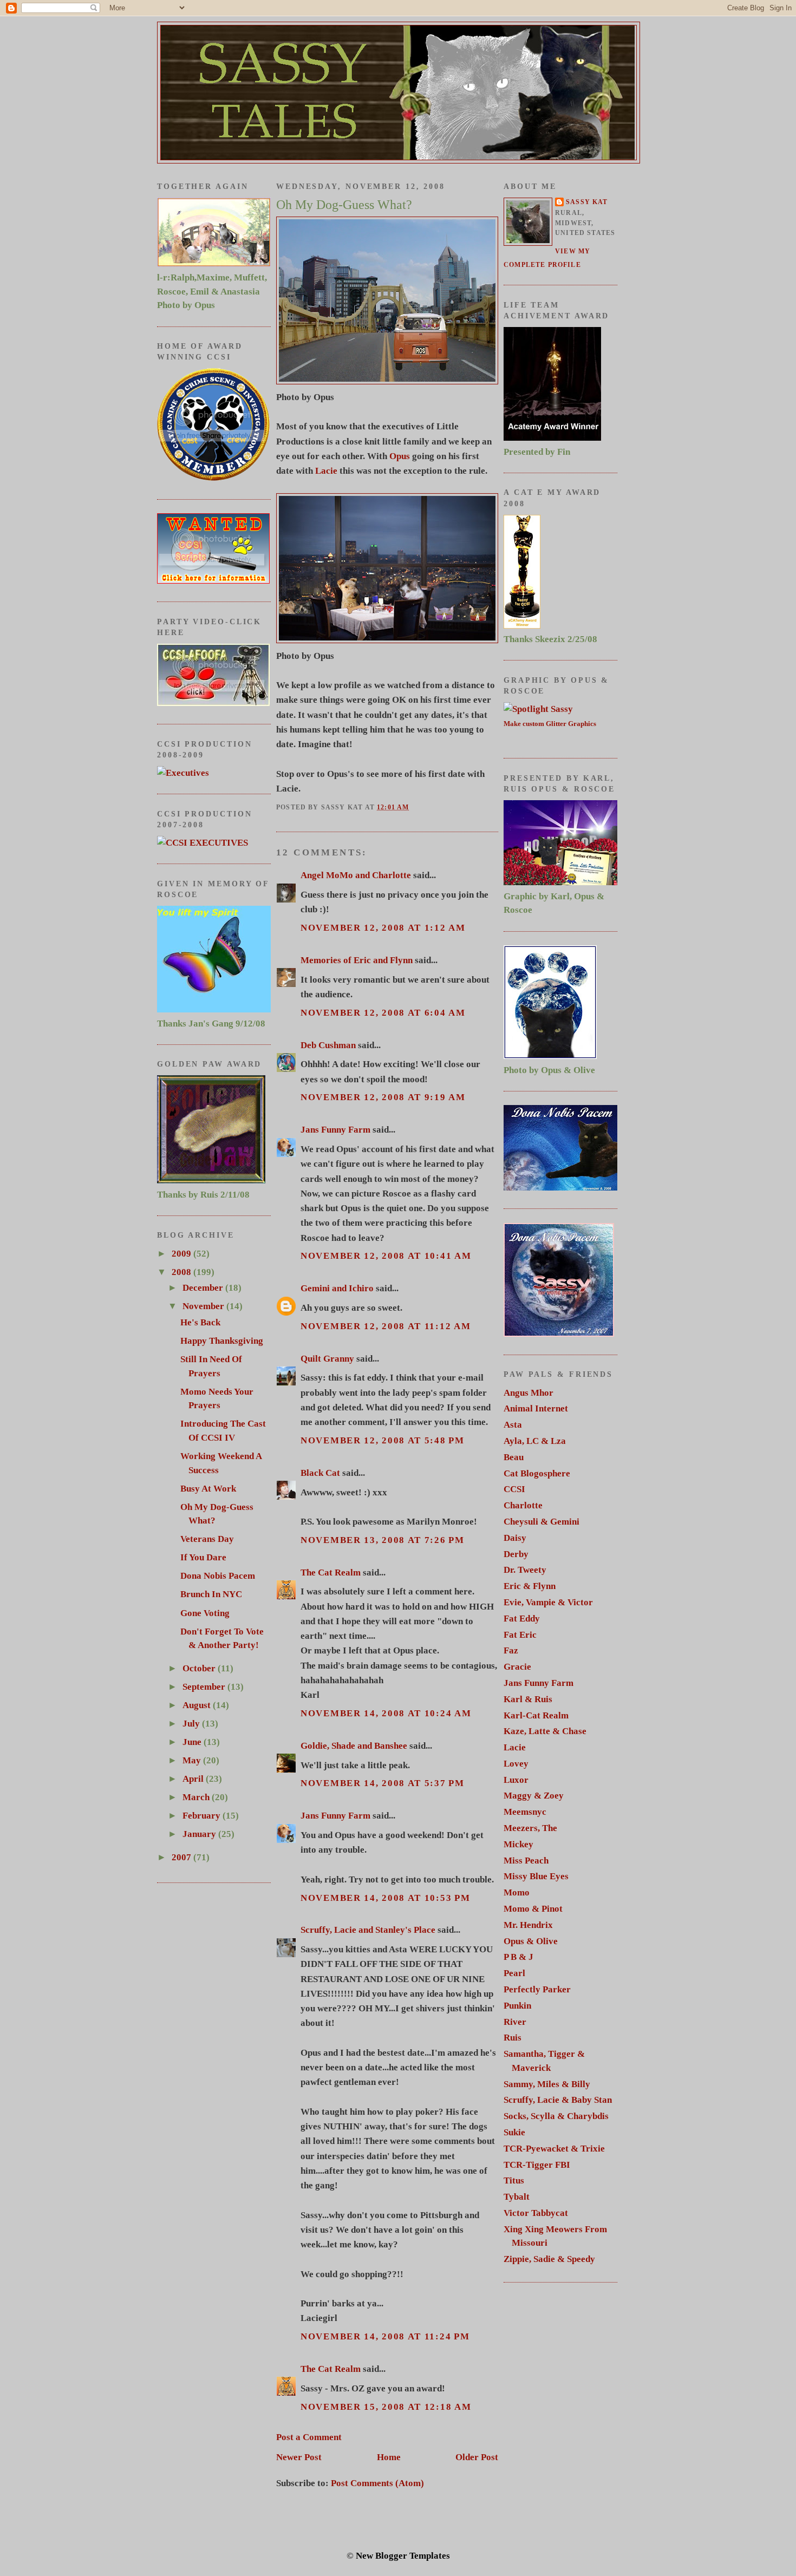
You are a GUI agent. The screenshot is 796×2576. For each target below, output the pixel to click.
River (515, 2022)
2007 (182, 1857)
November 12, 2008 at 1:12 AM (383, 928)
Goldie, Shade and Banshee (354, 1746)
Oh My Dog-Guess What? (344, 205)
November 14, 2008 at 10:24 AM (386, 1713)
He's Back (200, 1322)
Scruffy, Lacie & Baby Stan (558, 2100)
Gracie (517, 1667)
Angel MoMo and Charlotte (356, 875)
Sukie (514, 2132)
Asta (513, 1425)
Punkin (517, 2006)
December (204, 1288)
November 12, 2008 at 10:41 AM (386, 1256)
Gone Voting (205, 1613)
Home (389, 2457)
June (193, 1742)
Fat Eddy (522, 1619)
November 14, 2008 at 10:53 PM (385, 1898)
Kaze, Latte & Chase (545, 1731)
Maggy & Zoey (534, 1796)
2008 (182, 1272)
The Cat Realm (331, 1573)
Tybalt (517, 2197)
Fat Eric (520, 1635)
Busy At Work (208, 1489)
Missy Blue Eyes (536, 1876)
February (203, 1816)
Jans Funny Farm (335, 1130)
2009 (182, 1254)
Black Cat (320, 1473)
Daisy (515, 1538)
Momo (517, 1892)
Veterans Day (207, 1539)
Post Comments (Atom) (377, 2483)
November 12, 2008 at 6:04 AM (383, 1013)
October (200, 1668)
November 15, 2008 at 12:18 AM (386, 2407)
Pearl (514, 1973)
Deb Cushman (328, 1045)
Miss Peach (526, 1861)
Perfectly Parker (537, 1989)
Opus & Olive (531, 1941)
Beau (514, 1457)
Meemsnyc (525, 1812)
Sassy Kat (587, 202)
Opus (400, 456)
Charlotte (523, 1505)
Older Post (477, 2457)
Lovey (516, 1764)
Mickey (518, 1844)
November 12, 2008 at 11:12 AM (386, 1326)
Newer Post (299, 2457)
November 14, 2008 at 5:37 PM (383, 1783)
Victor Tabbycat (536, 2213)
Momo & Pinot (533, 1909)
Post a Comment (309, 2437)
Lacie (326, 471)
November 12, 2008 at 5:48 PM (383, 1440)
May (193, 1760)
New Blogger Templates (403, 2556)
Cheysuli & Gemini (541, 1522)
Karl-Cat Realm (536, 1715)
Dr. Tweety (525, 1570)
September (205, 1687)
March (197, 1797)
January (200, 1834)
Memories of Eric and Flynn (357, 960)
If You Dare (203, 1557)
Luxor (516, 1780)
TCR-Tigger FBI (537, 2165)
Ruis (513, 2038)
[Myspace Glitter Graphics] (183, 773)
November (204, 1306)
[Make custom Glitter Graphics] (538, 709)
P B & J (518, 1957)
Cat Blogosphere (537, 1473)
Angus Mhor (529, 1393)
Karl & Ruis (528, 1699)
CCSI (514, 1489)
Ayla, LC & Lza (535, 1441)
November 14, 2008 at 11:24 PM (385, 2336)
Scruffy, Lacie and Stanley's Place (368, 1930)
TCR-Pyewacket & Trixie (554, 2149)
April (194, 1779)
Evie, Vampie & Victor (548, 1602)
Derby (516, 1554)
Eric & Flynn (530, 1586)
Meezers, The (530, 1828)
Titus (514, 2181)
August (198, 1705)
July (192, 1724)
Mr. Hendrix (528, 1925)
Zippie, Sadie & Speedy (549, 2259)
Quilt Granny (327, 1359)
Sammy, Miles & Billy (547, 2084)
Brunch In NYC (211, 1594)
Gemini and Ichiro (337, 1288)
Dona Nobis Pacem (218, 1576)
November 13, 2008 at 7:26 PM (383, 1540)
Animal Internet (536, 1408)
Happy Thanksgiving (222, 1341)
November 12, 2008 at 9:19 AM (383, 1097)
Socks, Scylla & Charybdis (556, 2116)
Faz (511, 1650)
